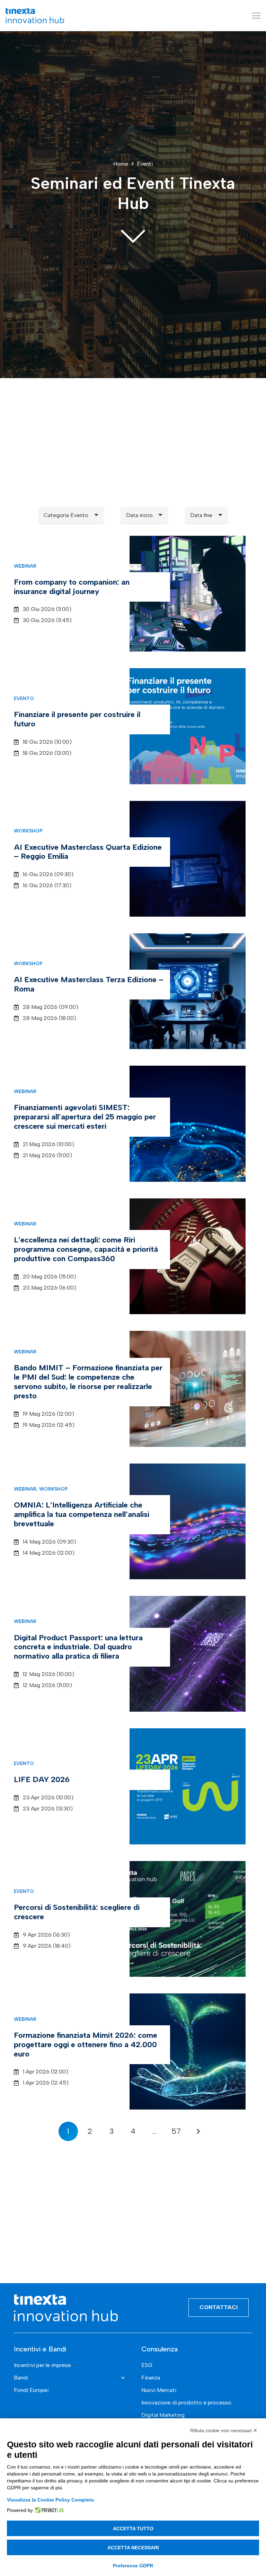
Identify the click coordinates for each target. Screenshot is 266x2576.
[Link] (133, 594)
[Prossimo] (198, 2131)
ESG (147, 2365)
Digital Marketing (163, 2415)
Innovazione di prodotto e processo (186, 2403)
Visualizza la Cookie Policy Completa (50, 2500)
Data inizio (139, 515)
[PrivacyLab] (48, 2510)
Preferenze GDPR (133, 2566)
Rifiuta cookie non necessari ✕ (224, 2430)
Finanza (151, 2378)
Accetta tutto (133, 2529)
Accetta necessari (133, 2548)
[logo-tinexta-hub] (35, 16)
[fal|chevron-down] (133, 235)
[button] (256, 16)
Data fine (201, 515)
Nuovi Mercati (159, 2390)
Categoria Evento (66, 515)
